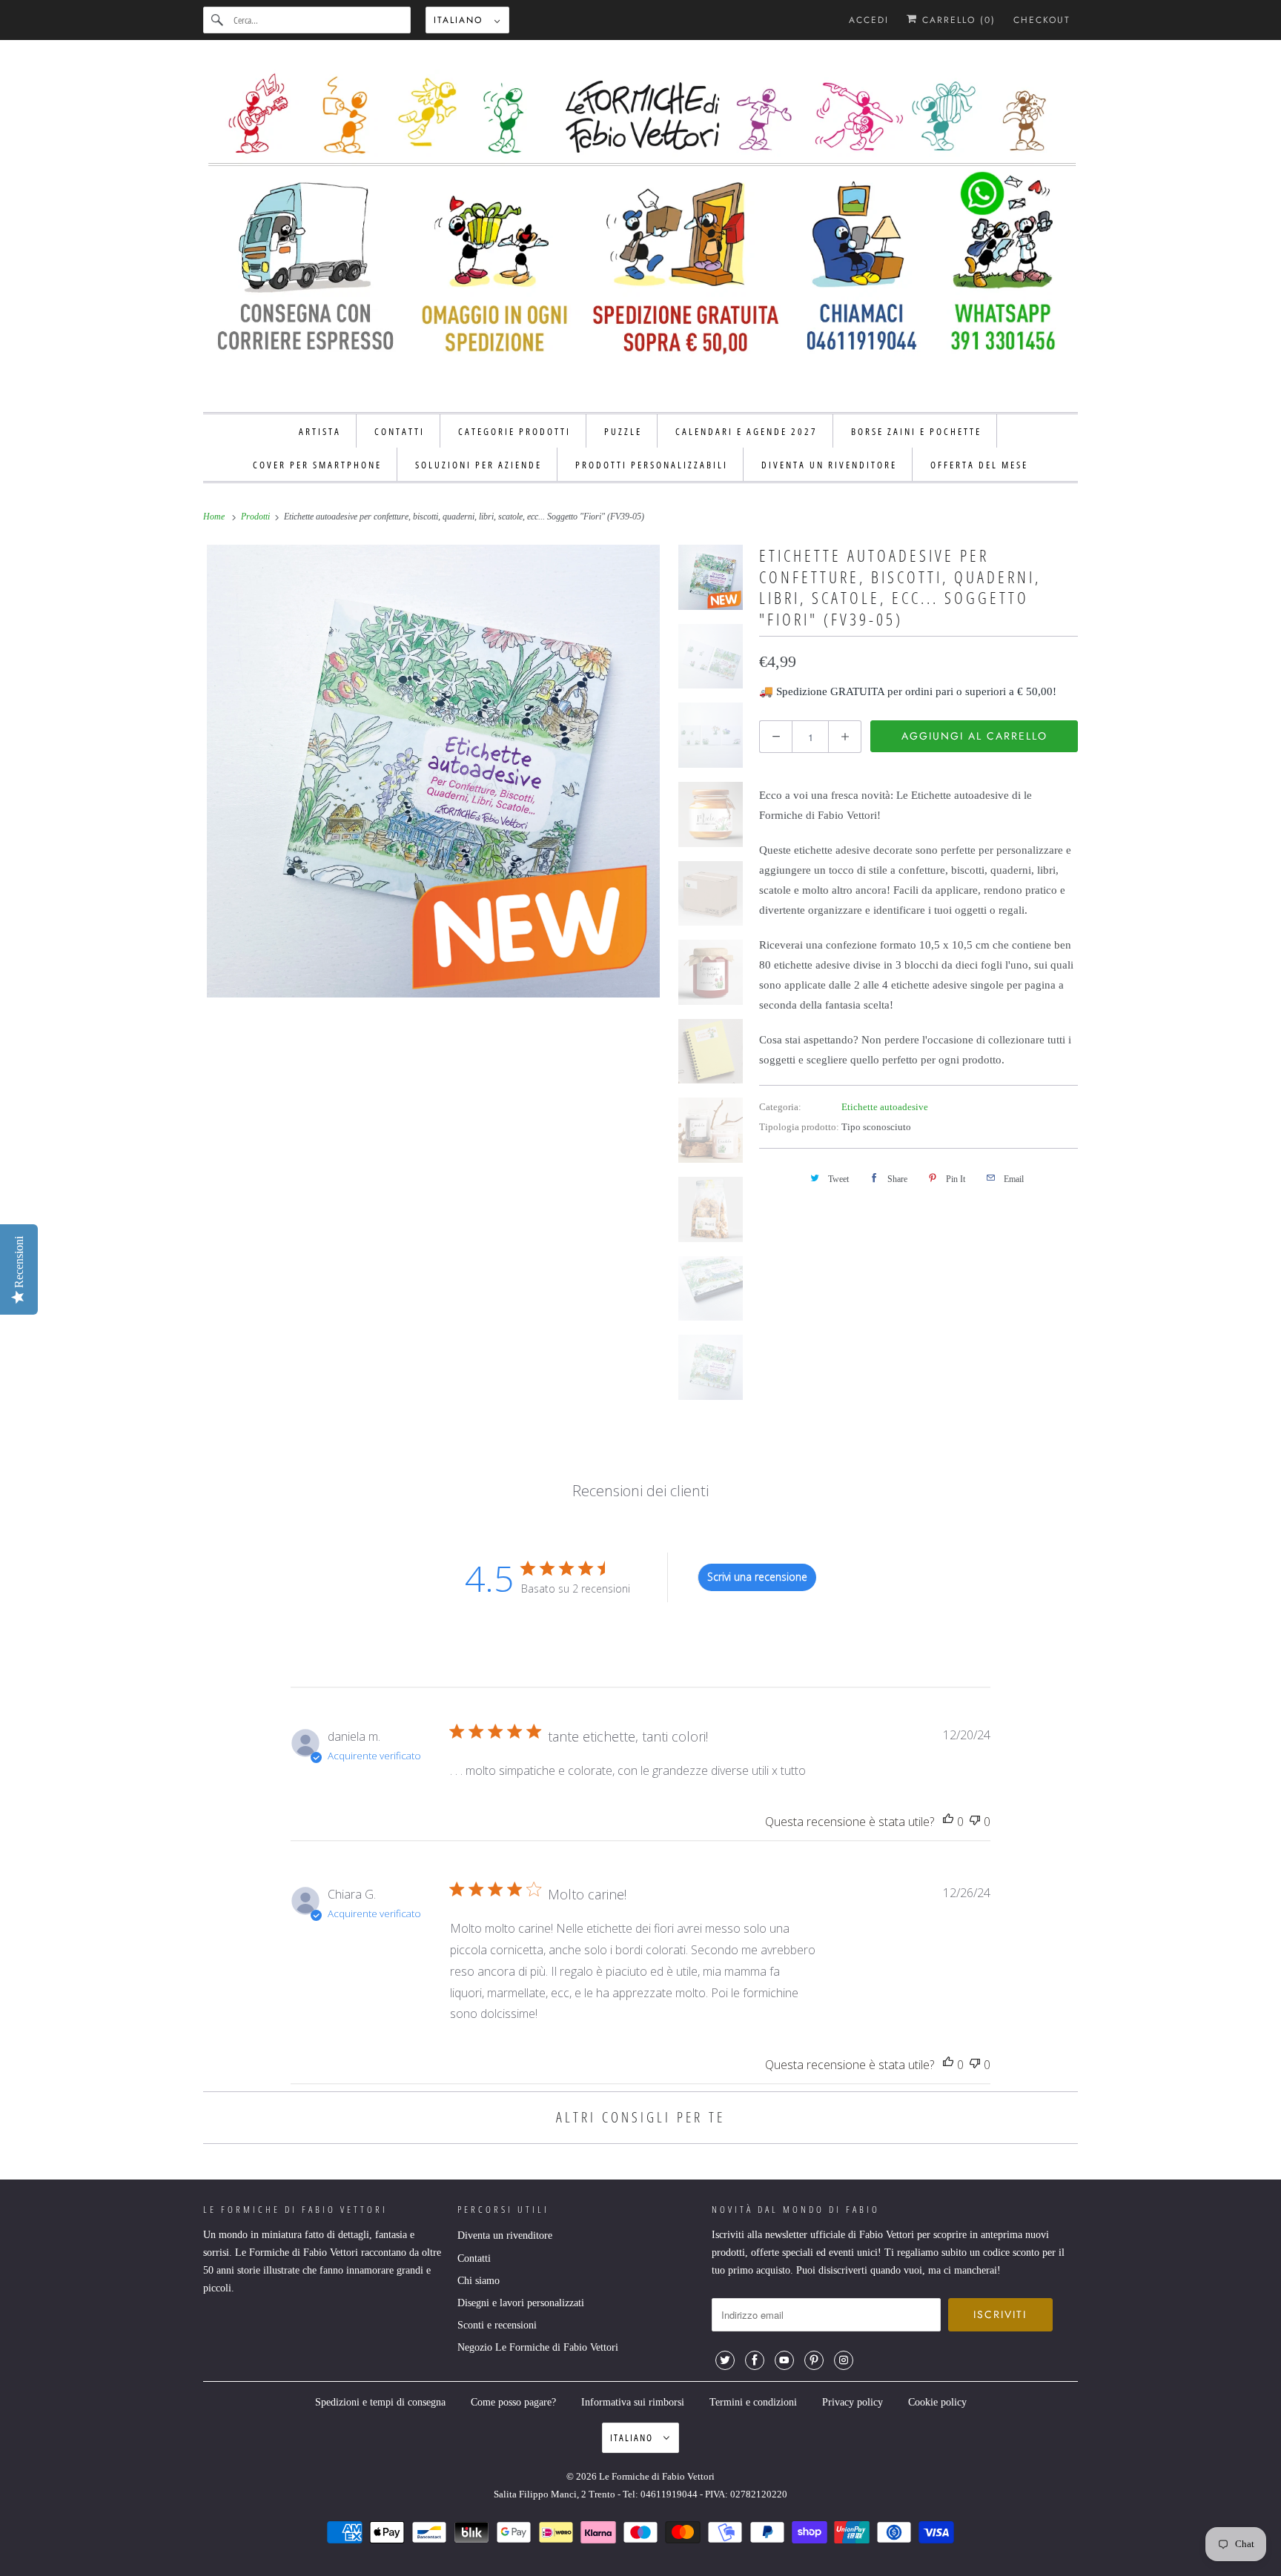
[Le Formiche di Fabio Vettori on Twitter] (725, 2360)
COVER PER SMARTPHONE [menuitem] (317, 465)
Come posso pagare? (513, 2402)
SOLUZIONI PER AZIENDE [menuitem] (479, 465)
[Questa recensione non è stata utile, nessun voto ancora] (975, 1822)
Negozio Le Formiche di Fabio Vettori (538, 2347)
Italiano (460, 20)
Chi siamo (479, 2281)
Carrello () (957, 20)
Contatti (474, 2258)
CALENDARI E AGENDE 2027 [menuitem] (747, 431)
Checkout (1042, 20)
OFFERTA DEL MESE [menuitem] (979, 465)
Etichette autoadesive (885, 1107)
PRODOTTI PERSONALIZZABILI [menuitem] (652, 465)
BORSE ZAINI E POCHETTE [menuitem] (916, 431)
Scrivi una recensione (757, 1577)
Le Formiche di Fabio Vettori (657, 2476)
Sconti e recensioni (497, 2325)
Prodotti (256, 517)
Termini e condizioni (753, 2402)
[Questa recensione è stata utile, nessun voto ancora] (948, 1822)
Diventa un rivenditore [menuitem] (829, 465)
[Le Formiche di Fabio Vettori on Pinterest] (814, 2360)
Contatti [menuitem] (400, 431)
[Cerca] (218, 20)
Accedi (869, 20)
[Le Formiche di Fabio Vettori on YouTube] (784, 2360)
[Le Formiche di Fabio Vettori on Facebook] (755, 2360)
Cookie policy (937, 2402)
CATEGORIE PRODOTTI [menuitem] (514, 431)
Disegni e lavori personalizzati (521, 2303)
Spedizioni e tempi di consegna (380, 2402)
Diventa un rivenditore (505, 2235)
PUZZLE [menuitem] (623, 431)
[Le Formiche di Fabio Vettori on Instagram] (844, 2360)
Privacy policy (853, 2402)
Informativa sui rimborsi (633, 2402)
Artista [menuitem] (320, 431)
